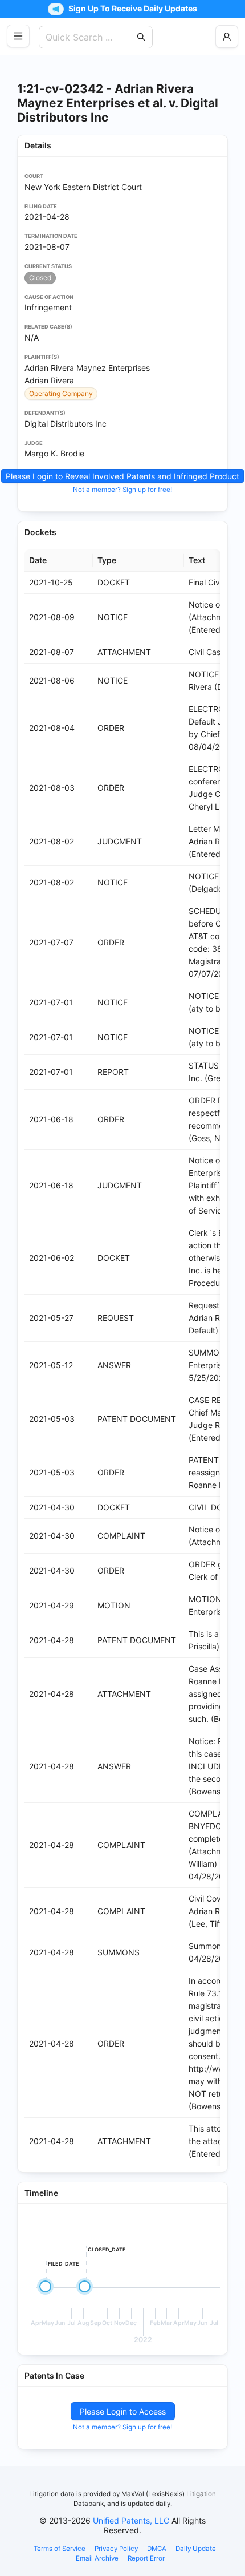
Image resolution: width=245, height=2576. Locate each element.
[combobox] (90, 37)
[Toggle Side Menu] (18, 36)
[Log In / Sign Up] (227, 37)
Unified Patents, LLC (131, 2520)
